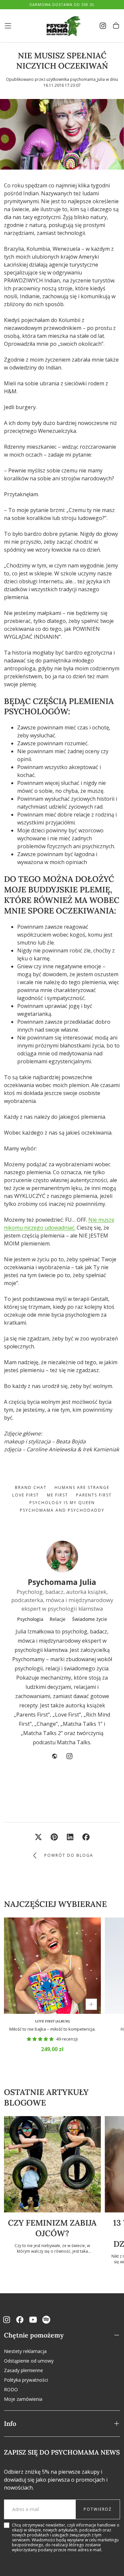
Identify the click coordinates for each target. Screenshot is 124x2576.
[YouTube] (33, 2320)
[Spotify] (46, 2320)
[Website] (55, 1756)
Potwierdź (98, 2509)
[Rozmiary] (91, 2004)
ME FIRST (58, 1495)
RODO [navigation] (11, 2389)
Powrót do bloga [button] (69, 1855)
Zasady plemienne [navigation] (23, 2370)
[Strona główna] (62, 26)
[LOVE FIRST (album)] (52, 1966)
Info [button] (10, 2423)
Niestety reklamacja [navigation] (25, 2351)
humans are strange (82, 1487)
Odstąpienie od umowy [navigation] (29, 2361)
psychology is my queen (62, 1503)
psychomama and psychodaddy (62, 1510)
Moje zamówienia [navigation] (23, 2399)
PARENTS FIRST (94, 1495)
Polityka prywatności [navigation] (26, 2380)
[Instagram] (69, 1756)
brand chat (31, 1487)
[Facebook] (20, 2320)
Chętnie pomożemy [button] (34, 2335)
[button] (8, 26)
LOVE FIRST (26, 1495)
